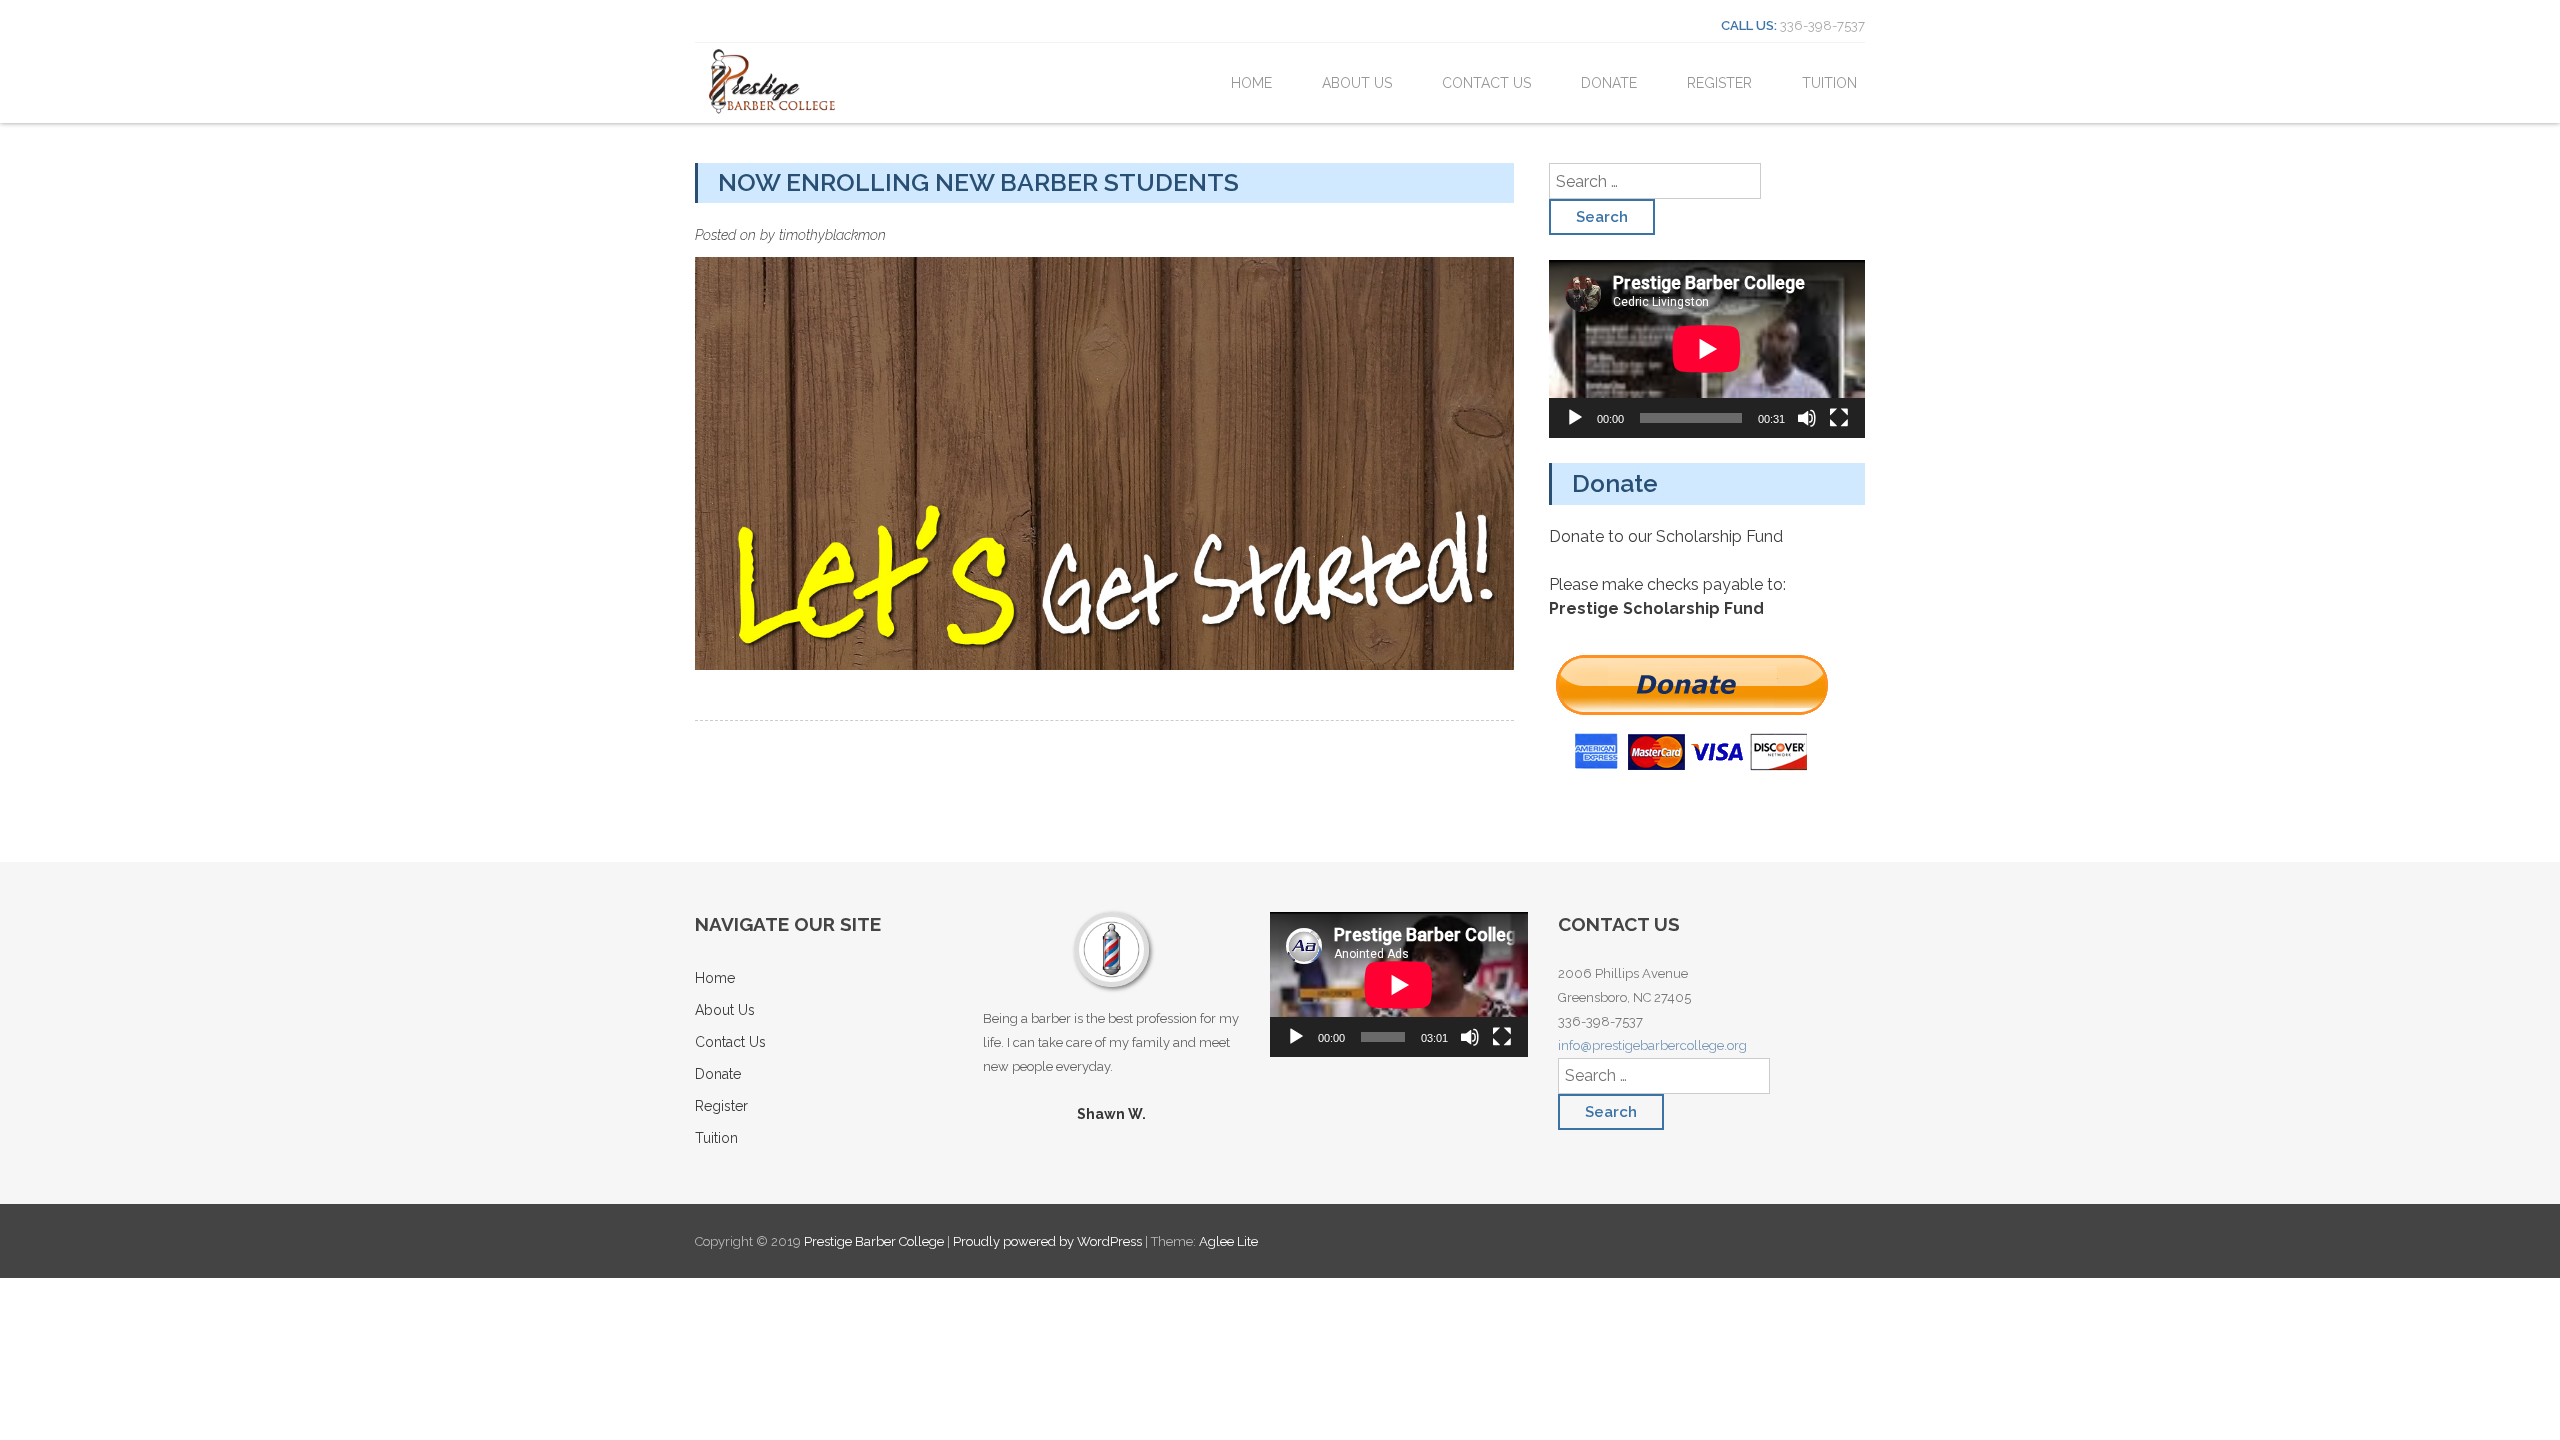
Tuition (1829, 83)
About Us (1357, 83)
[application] (1707, 349)
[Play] (1575, 418)
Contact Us (1486, 83)
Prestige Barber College (875, 1241)
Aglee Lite (1228, 1241)
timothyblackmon (832, 235)
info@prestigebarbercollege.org (1652, 1045)
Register (1719, 83)
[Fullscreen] (1839, 418)
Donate (1609, 83)
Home (1251, 83)
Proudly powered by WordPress (1047, 1241)
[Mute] (1807, 418)
